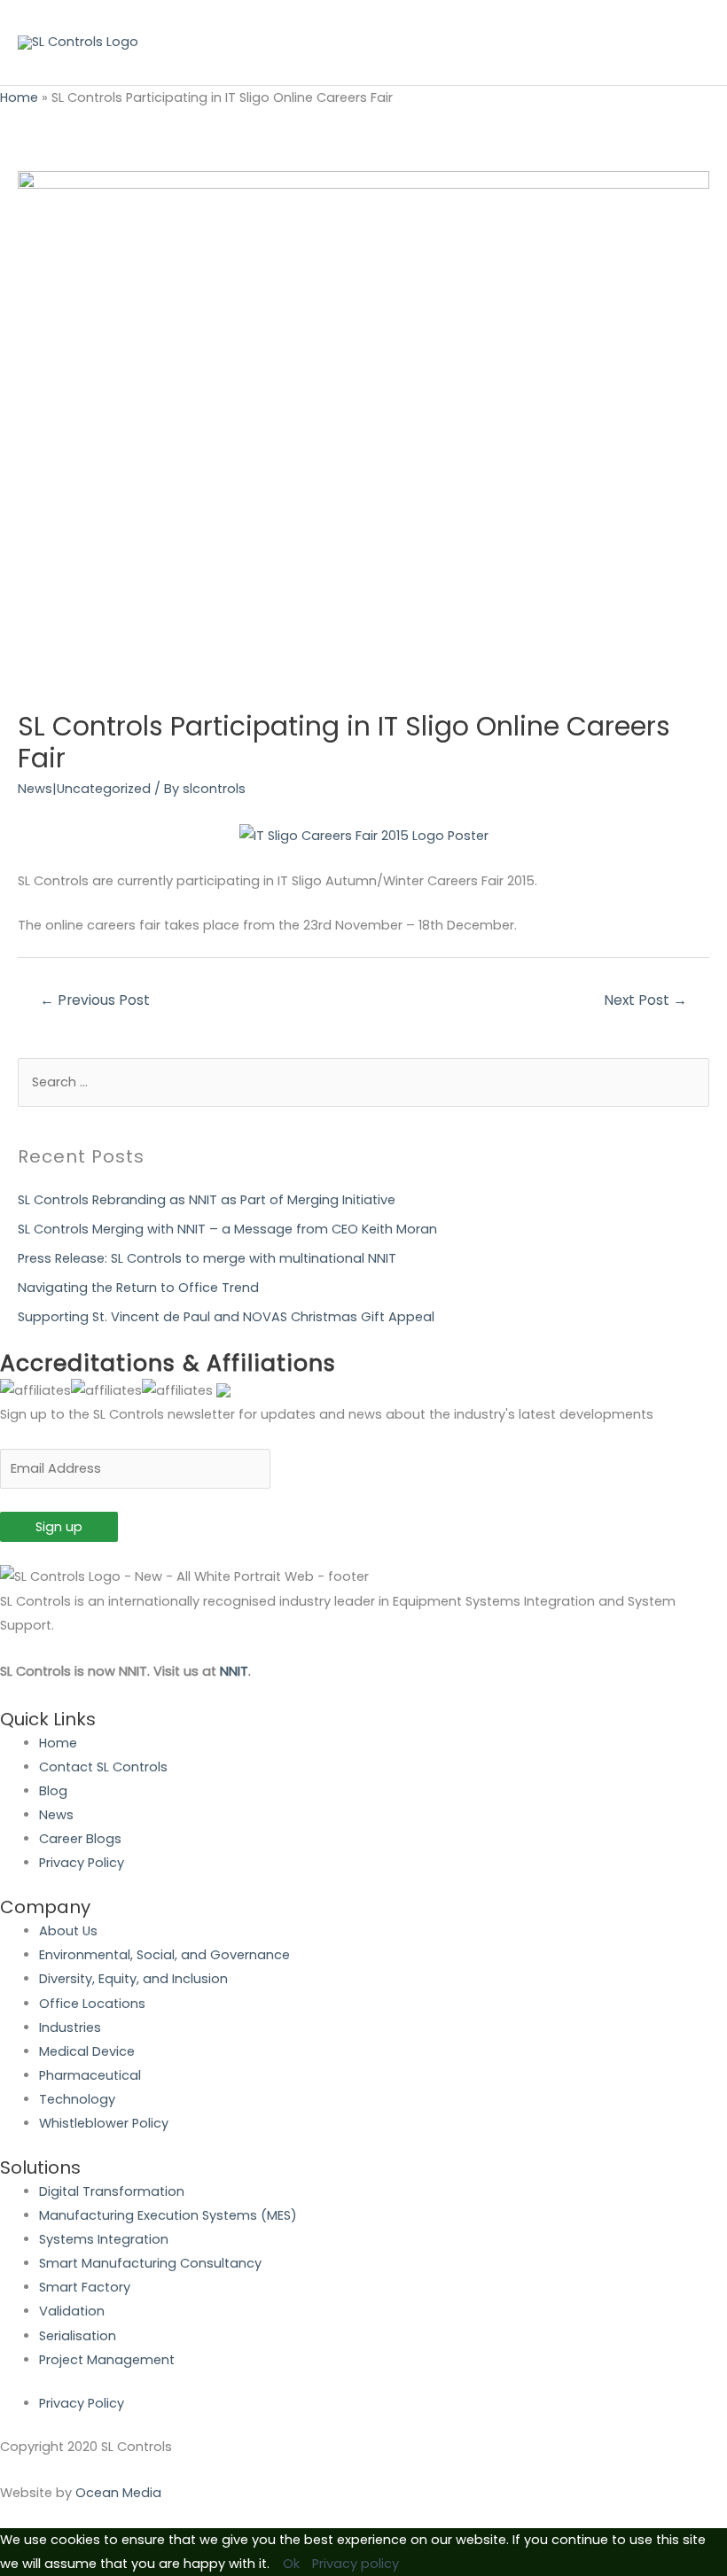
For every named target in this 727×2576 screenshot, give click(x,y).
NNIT (234, 1671)
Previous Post (95, 1000)
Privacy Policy (82, 1863)
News (56, 1815)
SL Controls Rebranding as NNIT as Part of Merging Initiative (207, 1200)
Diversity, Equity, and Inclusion (133, 1979)
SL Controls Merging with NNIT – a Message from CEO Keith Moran (227, 1229)
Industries (70, 2027)
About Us (68, 1931)
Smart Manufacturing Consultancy (150, 2263)
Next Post (645, 1000)
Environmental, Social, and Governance (164, 1955)
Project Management (107, 2360)
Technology (77, 2099)
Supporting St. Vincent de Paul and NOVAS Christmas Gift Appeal (226, 1317)
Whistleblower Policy (104, 2123)
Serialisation (78, 2336)
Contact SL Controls (103, 1767)
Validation (72, 2311)
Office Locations (92, 2004)
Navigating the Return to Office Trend (138, 1288)
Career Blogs (80, 1839)
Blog (53, 1791)
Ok (291, 2564)
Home (19, 97)
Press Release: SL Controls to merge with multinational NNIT (207, 1258)
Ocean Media (118, 2493)
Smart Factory (85, 2287)
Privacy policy (356, 2564)
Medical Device (87, 2051)
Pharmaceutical (90, 2075)
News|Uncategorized (84, 789)
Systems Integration (104, 2239)
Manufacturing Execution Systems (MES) (168, 2215)
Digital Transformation (112, 2191)
